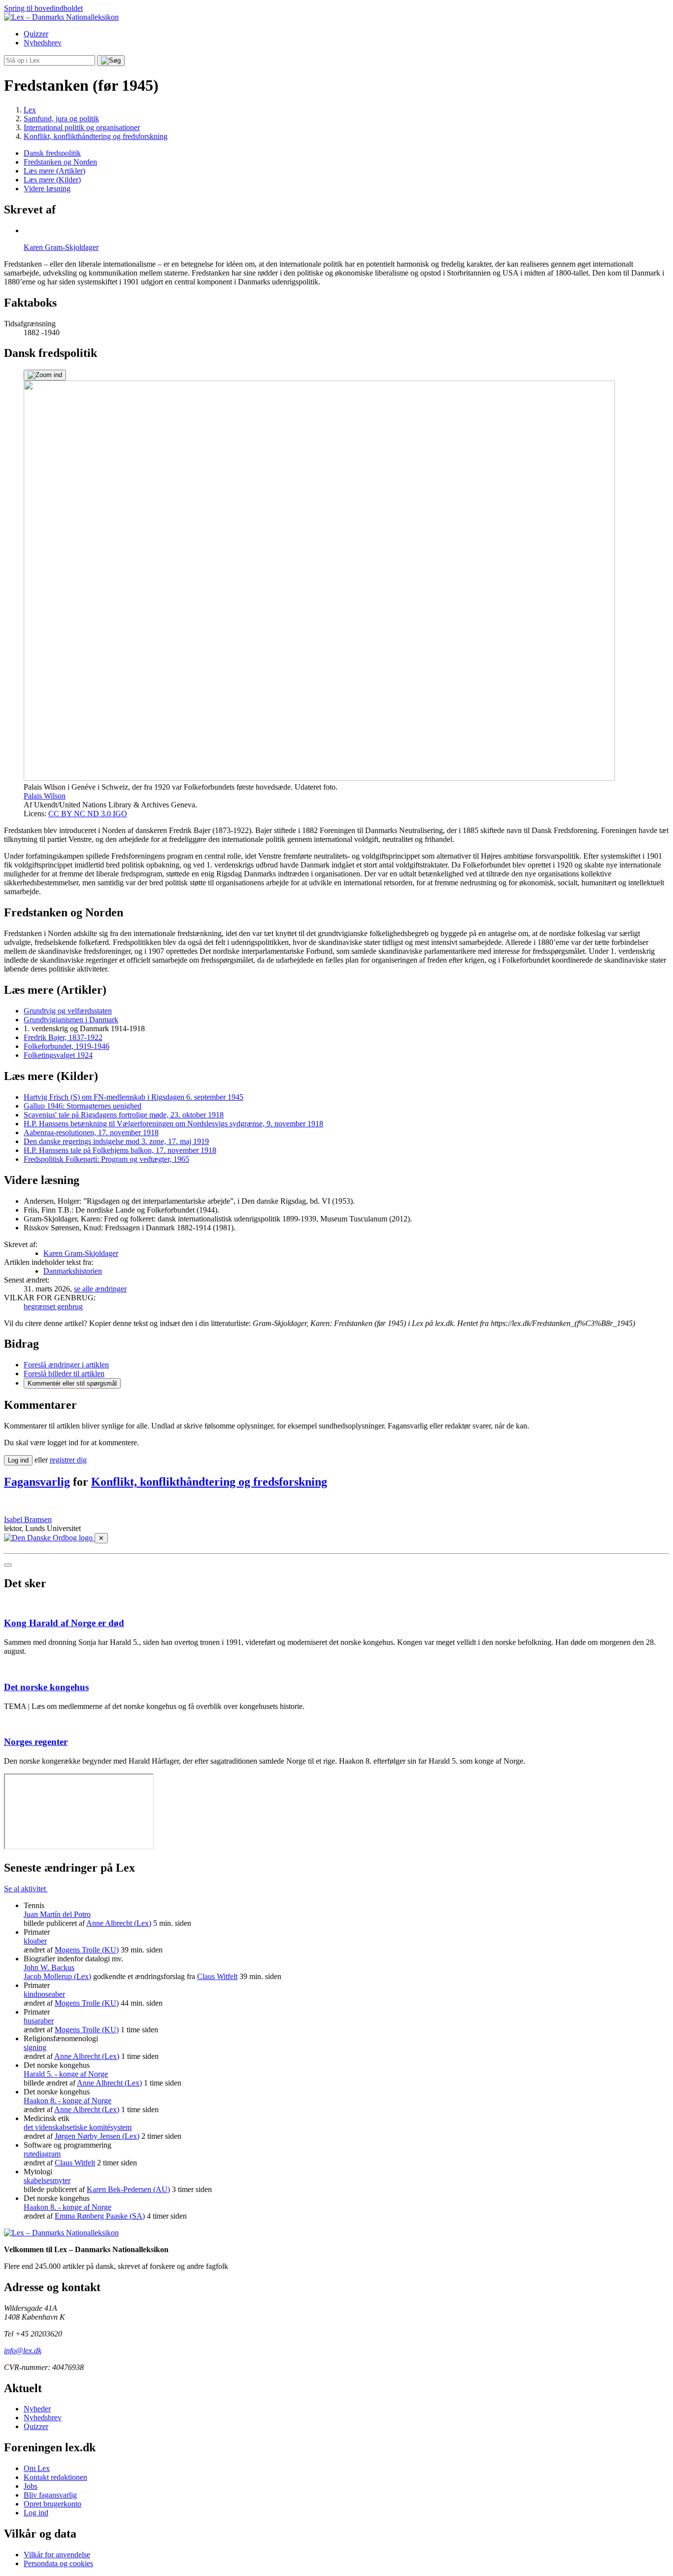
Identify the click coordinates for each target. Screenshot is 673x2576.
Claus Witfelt (217, 1976)
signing (35, 2047)
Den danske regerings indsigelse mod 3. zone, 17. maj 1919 (116, 1141)
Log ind (36, 2513)
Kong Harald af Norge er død (64, 1623)
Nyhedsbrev (43, 43)
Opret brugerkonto (52, 2504)
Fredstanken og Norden (60, 162)
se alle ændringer (100, 1289)
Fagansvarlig (37, 1482)
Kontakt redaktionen (55, 2477)
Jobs (31, 2486)
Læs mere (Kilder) (52, 180)
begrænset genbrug (53, 1306)
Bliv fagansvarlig (50, 2495)
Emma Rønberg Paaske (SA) (100, 2216)
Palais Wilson (45, 796)
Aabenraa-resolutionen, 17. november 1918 (91, 1132)
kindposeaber (44, 1994)
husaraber (39, 2021)
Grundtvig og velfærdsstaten (68, 1011)
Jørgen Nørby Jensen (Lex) (97, 2136)
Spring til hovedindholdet (43, 8)
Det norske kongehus (46, 1687)
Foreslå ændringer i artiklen (66, 1365)
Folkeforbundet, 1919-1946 (67, 1046)
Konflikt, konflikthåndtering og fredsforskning (209, 1482)
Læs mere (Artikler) (54, 171)
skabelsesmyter (47, 2180)
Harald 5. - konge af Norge (66, 2074)
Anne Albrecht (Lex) (119, 1923)
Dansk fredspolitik (52, 153)
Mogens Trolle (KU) (87, 1950)
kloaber (35, 1941)
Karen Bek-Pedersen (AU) (128, 2189)
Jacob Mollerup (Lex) (57, 1976)
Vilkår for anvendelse (57, 2555)
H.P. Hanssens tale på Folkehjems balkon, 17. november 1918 (120, 1150)
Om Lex (37, 2468)
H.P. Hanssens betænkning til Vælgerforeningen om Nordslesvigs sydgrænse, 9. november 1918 (173, 1124)
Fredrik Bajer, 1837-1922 (63, 1037)
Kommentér (72, 1383)
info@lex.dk (23, 2350)
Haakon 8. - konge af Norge (67, 2101)
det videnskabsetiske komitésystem (78, 2127)
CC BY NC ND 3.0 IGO (88, 814)
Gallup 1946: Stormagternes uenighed (83, 1106)
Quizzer (36, 34)
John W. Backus (49, 1967)
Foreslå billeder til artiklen (64, 1374)
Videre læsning (47, 189)
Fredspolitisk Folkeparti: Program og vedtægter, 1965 (106, 1159)
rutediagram (42, 2154)
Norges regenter (36, 1742)
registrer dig (68, 1460)
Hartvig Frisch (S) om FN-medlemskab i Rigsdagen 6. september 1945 (134, 1097)
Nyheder (37, 2409)
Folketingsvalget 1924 (58, 1055)
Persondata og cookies (58, 2563)
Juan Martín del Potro (57, 1914)
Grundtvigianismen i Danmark (71, 1020)
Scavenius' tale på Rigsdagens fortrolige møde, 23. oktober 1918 (124, 1115)
